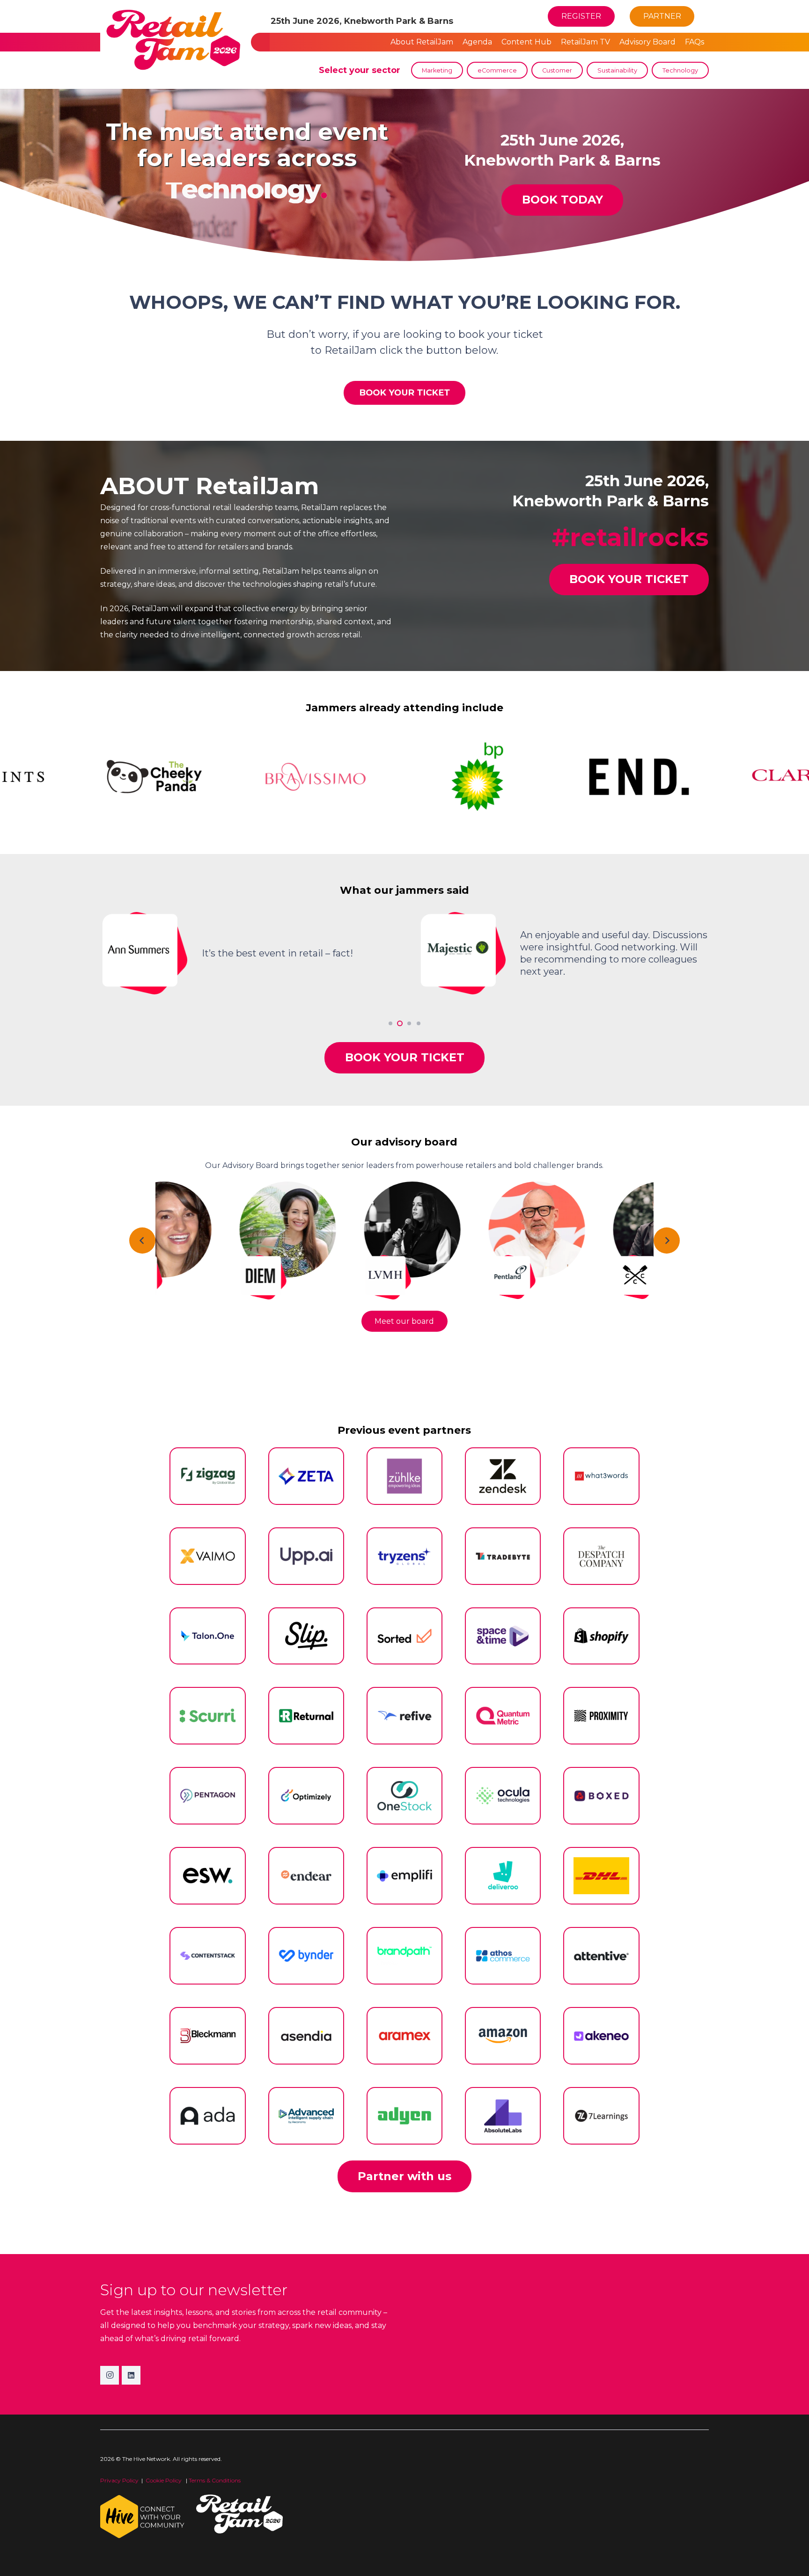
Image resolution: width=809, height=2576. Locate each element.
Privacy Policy (119, 2480)
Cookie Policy (164, 2480)
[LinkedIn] (131, 2375)
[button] (704, 16)
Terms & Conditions (215, 2480)
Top (787, 2554)
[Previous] (142, 1241)
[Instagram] (110, 2375)
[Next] (667, 1241)
